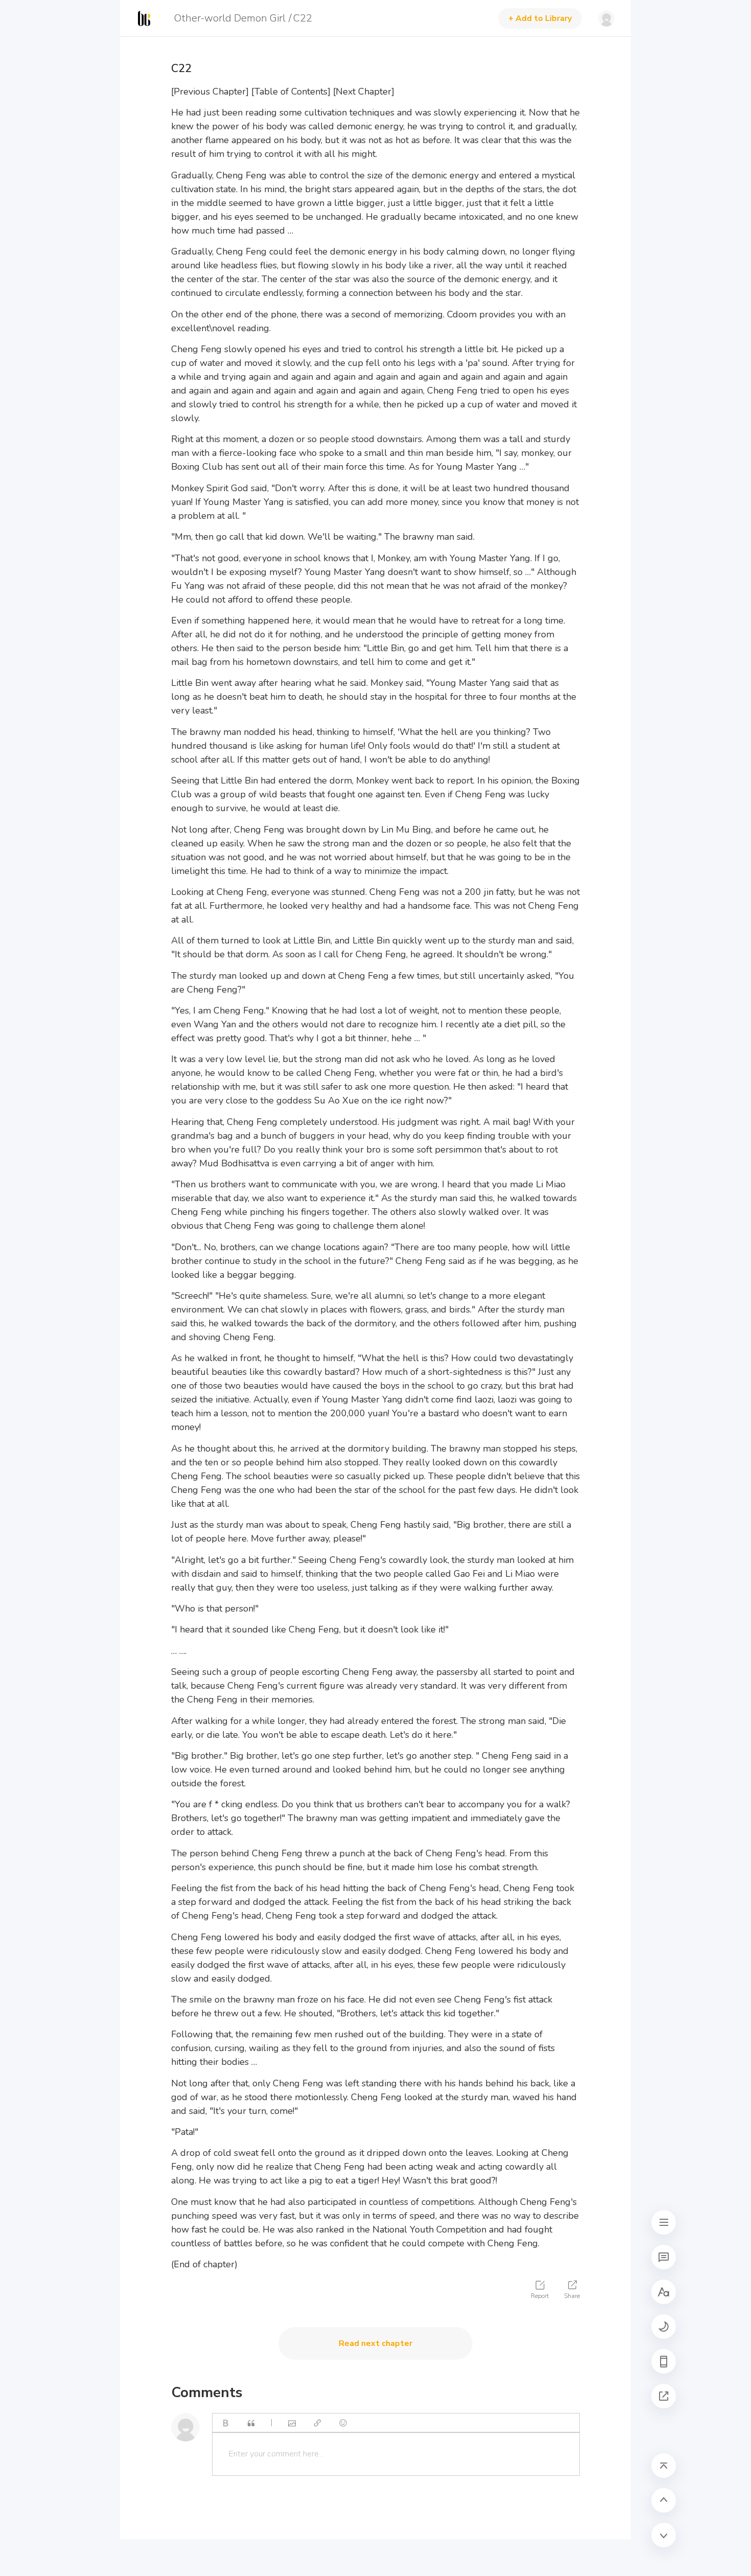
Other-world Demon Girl (230, 18)
